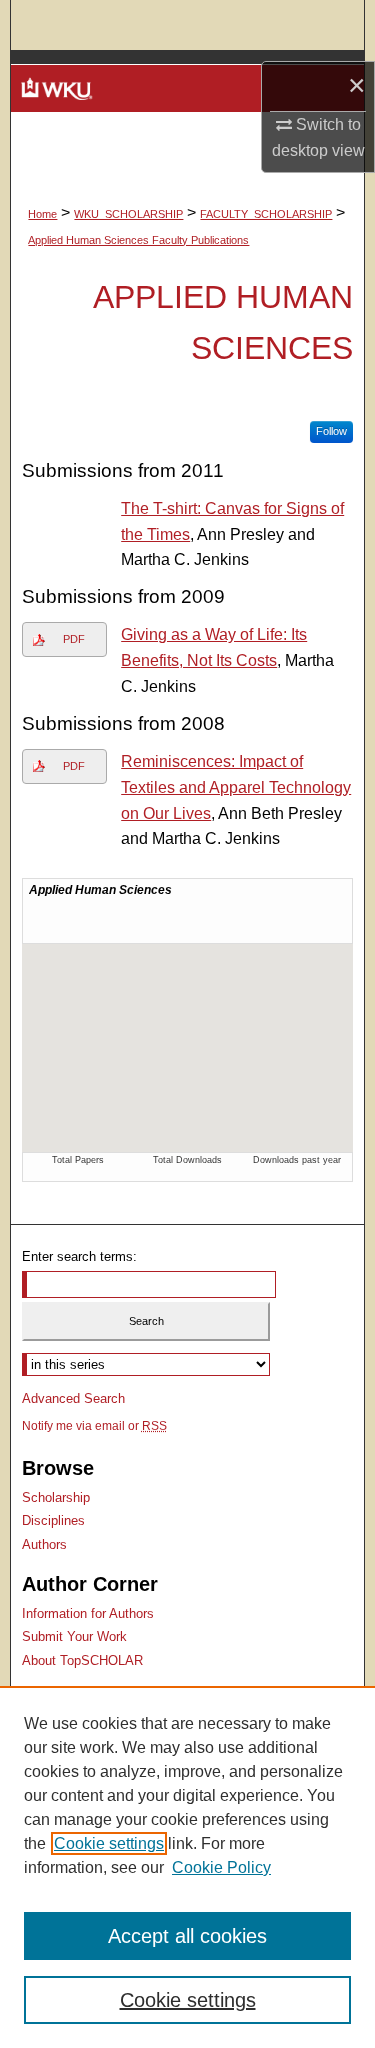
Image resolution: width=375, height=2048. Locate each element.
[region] (187, 1867)
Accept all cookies (187, 1936)
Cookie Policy (221, 1867)
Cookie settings (109, 1843)
